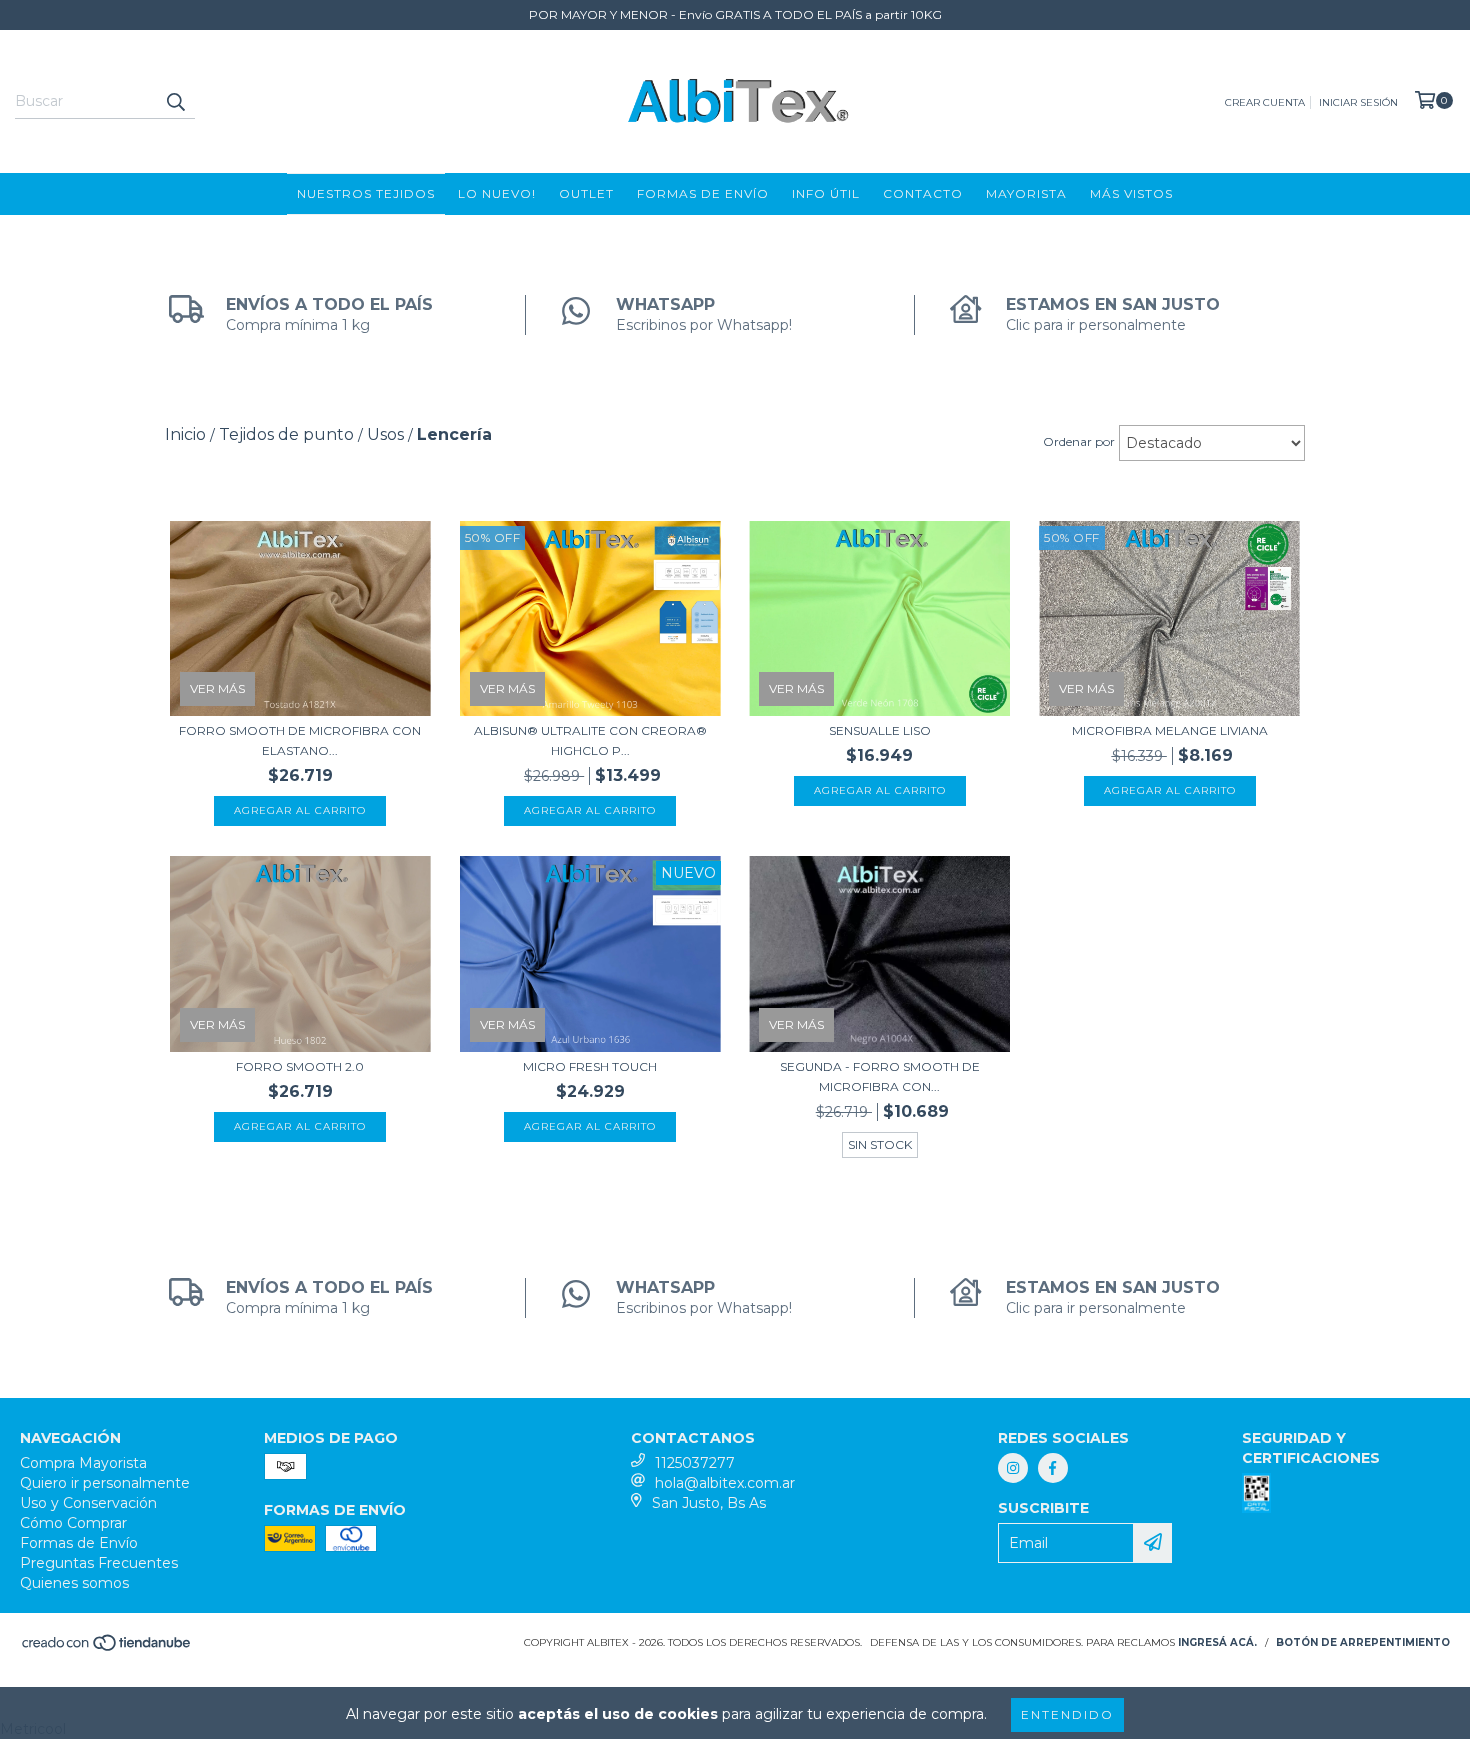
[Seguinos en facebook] (1053, 1468)
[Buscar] (175, 101)
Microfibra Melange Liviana (1170, 730)
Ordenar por (1079, 441)
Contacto (923, 193)
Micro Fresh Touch (590, 1066)
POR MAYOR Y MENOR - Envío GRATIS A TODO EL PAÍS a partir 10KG (735, 14)
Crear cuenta (1265, 102)
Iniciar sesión (1358, 102)
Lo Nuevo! (497, 193)
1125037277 (695, 1463)
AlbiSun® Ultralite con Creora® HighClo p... (590, 740)
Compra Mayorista (83, 1463)
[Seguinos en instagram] (1013, 1468)
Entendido (1067, 1714)
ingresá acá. (1217, 1642)
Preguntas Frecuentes (99, 1563)
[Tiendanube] (107, 1648)
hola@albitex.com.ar (725, 1483)
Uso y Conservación (88, 1503)
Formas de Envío (703, 193)
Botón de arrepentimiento (1363, 1642)
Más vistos (1131, 193)
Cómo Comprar (73, 1523)
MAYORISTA (1026, 193)
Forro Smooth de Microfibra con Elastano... (300, 740)
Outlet (586, 193)
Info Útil (826, 193)
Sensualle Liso (880, 730)
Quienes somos (74, 1583)
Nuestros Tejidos (366, 193)
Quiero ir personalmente (105, 1483)
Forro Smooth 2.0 (300, 1066)
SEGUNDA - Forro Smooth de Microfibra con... (880, 1076)
